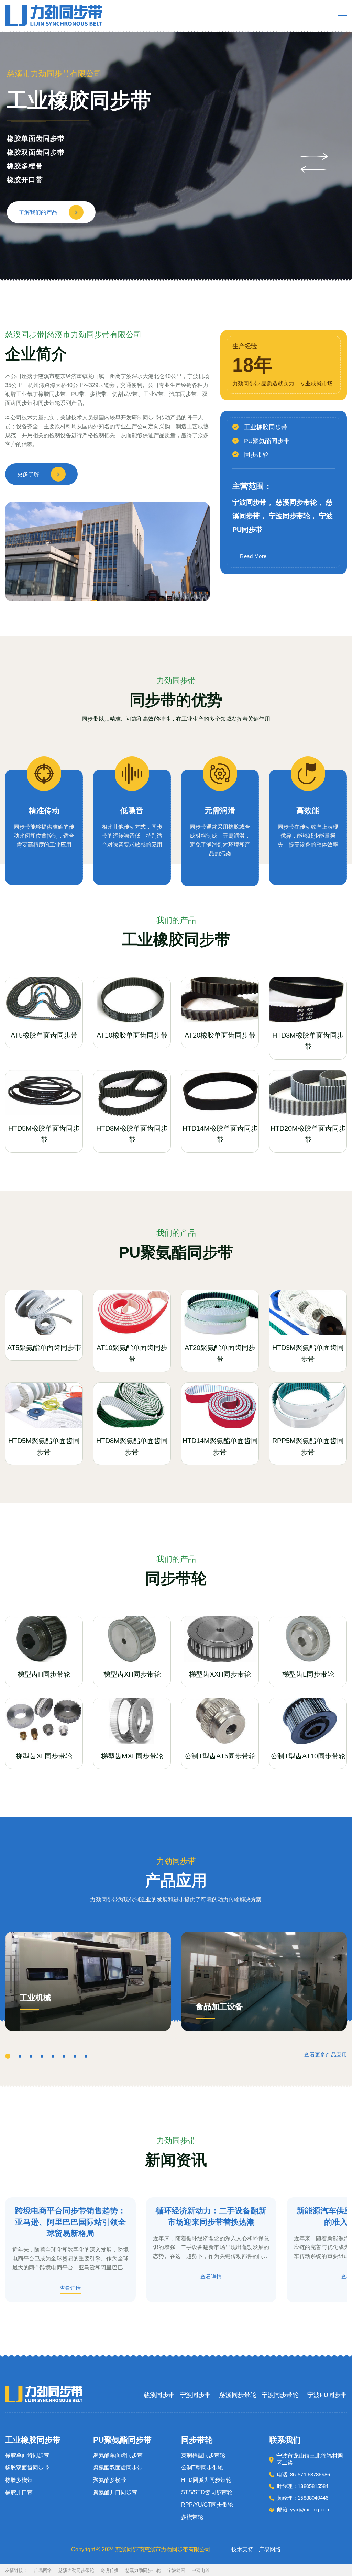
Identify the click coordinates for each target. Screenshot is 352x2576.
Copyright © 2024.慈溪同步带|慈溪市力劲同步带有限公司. (141, 2549)
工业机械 (35, 1998)
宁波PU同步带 (327, 2395)
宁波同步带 (195, 2395)
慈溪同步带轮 (238, 2395)
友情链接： (16, 2570)
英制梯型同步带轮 (203, 2455)
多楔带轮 (192, 2517)
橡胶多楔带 (19, 2480)
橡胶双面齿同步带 (27, 2468)
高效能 (308, 811)
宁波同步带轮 (280, 2395)
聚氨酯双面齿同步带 (39, 152)
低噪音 (132, 811)
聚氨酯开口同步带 (36, 180)
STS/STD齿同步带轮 (207, 2492)
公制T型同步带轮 (202, 2468)
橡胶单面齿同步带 (27, 2455)
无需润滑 (220, 811)
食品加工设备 (219, 2007)
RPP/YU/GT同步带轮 (207, 2505)
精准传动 (44, 811)
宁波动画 (176, 2570)
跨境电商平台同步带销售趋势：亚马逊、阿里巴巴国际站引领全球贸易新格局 (70, 2222)
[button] (314, 156)
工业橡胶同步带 (266, 427)
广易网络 (43, 2570)
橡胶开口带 (19, 2492)
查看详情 (70, 2288)
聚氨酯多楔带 (29, 166)
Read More (253, 556)
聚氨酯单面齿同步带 (39, 139)
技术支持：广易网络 (256, 2549)
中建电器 (201, 2570)
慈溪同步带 (159, 2395)
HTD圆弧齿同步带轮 (206, 2480)
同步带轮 (256, 455)
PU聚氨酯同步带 (267, 441)
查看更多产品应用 (326, 2055)
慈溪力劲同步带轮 (76, 2570)
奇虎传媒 (110, 2570)
